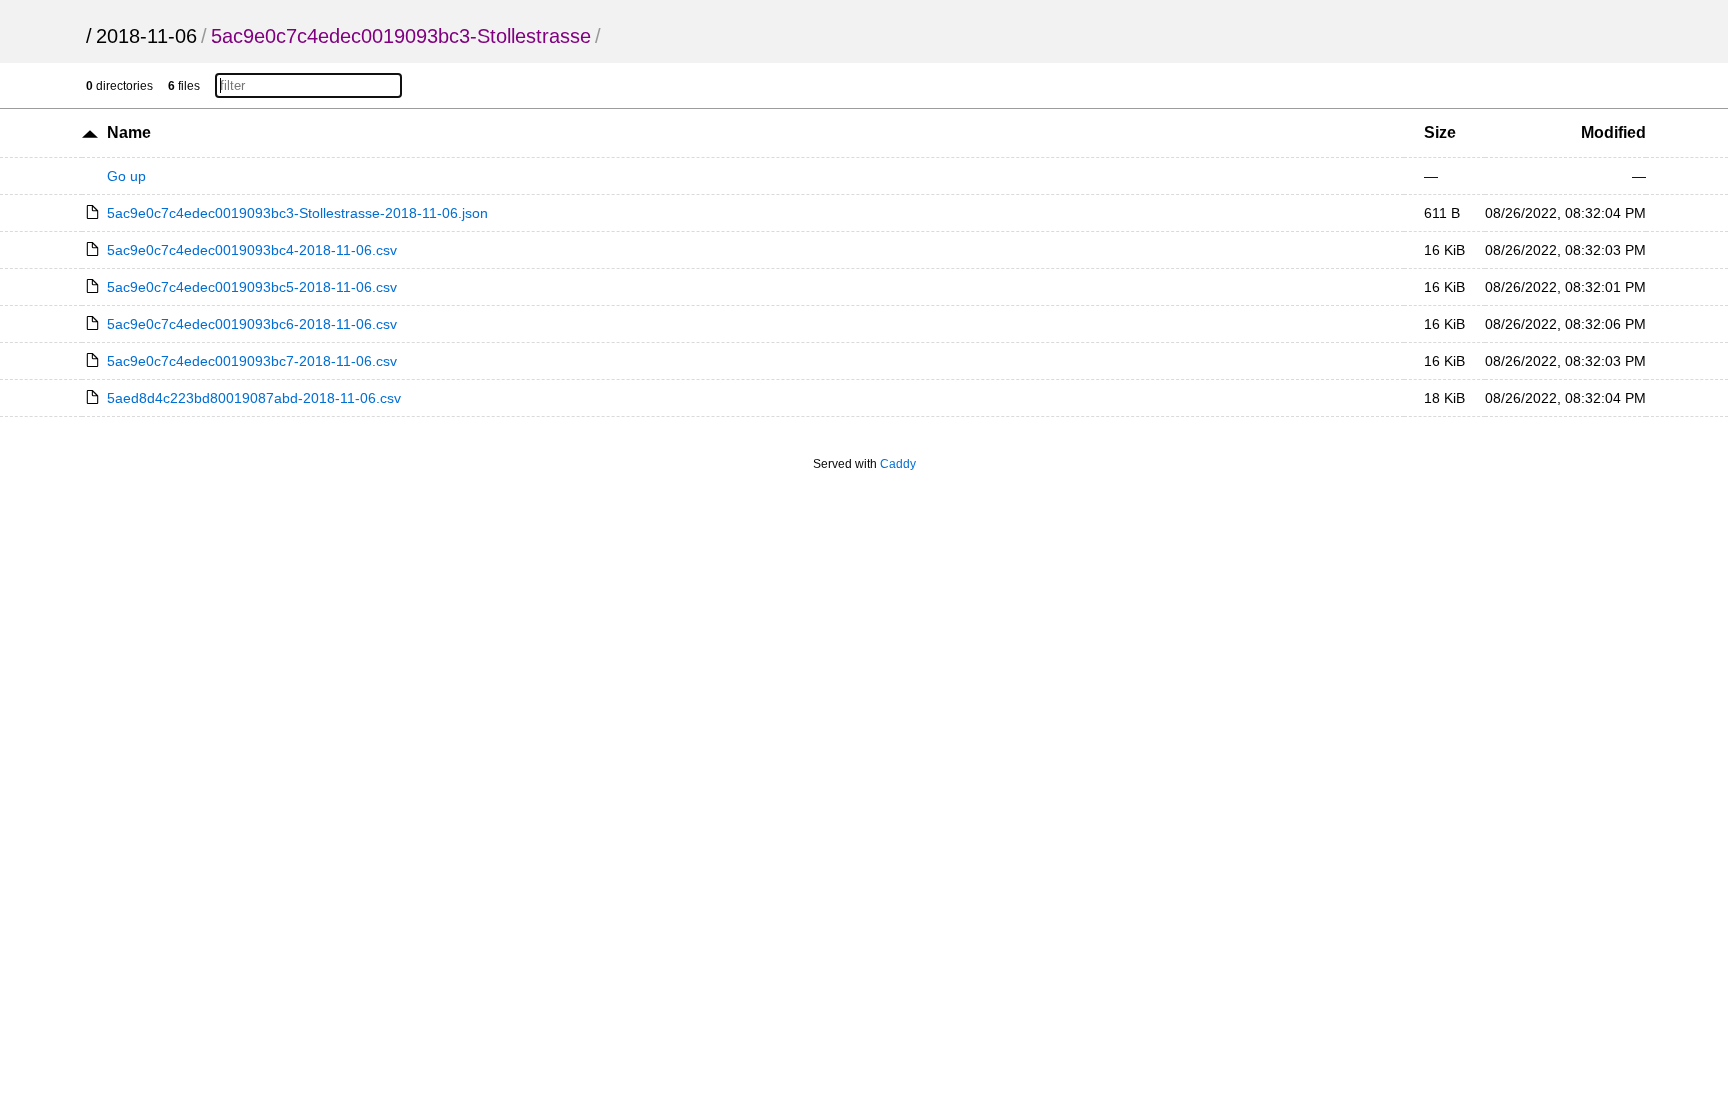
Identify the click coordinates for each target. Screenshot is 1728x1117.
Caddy (898, 464)
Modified (1613, 132)
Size (1440, 132)
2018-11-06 (146, 36)
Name (129, 132)
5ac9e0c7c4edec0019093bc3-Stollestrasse (401, 36)
